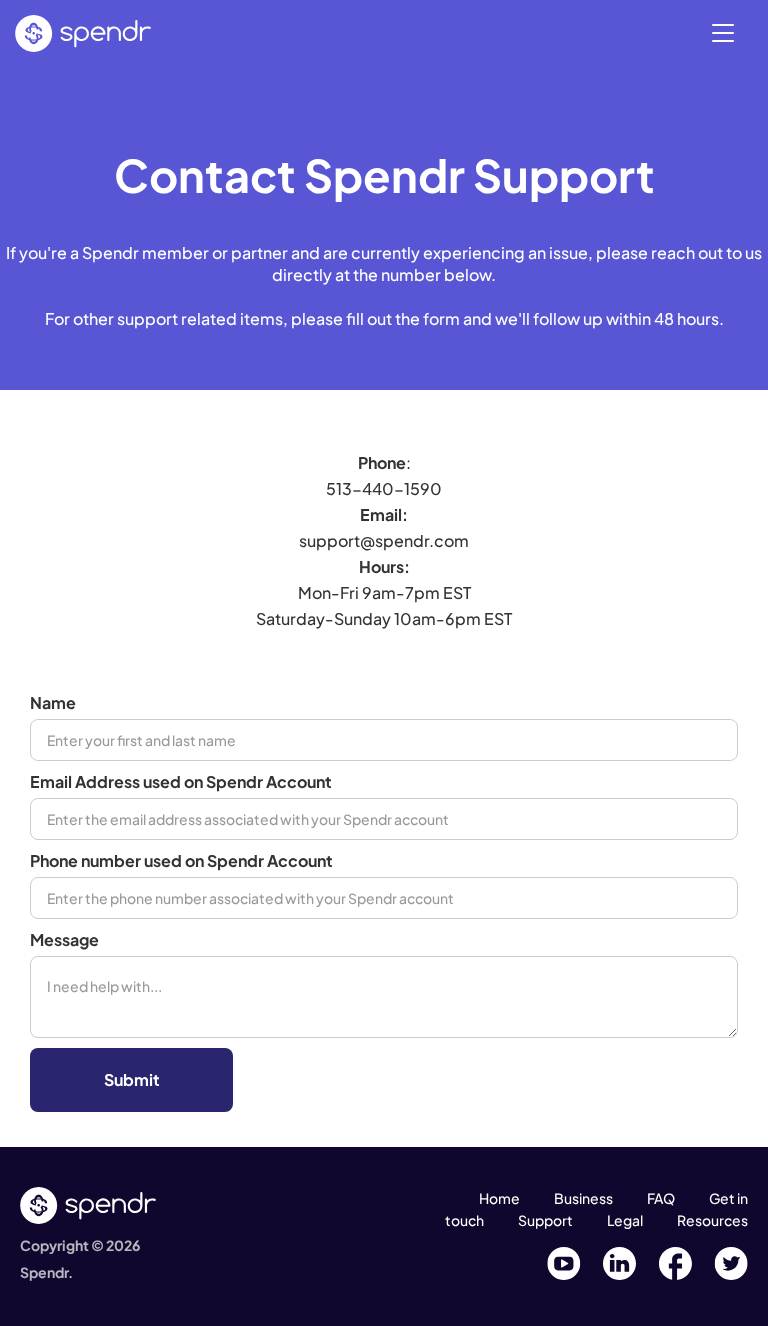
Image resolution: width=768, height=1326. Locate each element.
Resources (712, 1220)
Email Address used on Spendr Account (181, 781)
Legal (625, 1220)
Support (545, 1220)
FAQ (661, 1198)
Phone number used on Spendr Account (181, 860)
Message (64, 939)
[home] (83, 33)
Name (53, 702)
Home (499, 1198)
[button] (723, 31)
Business (583, 1198)
